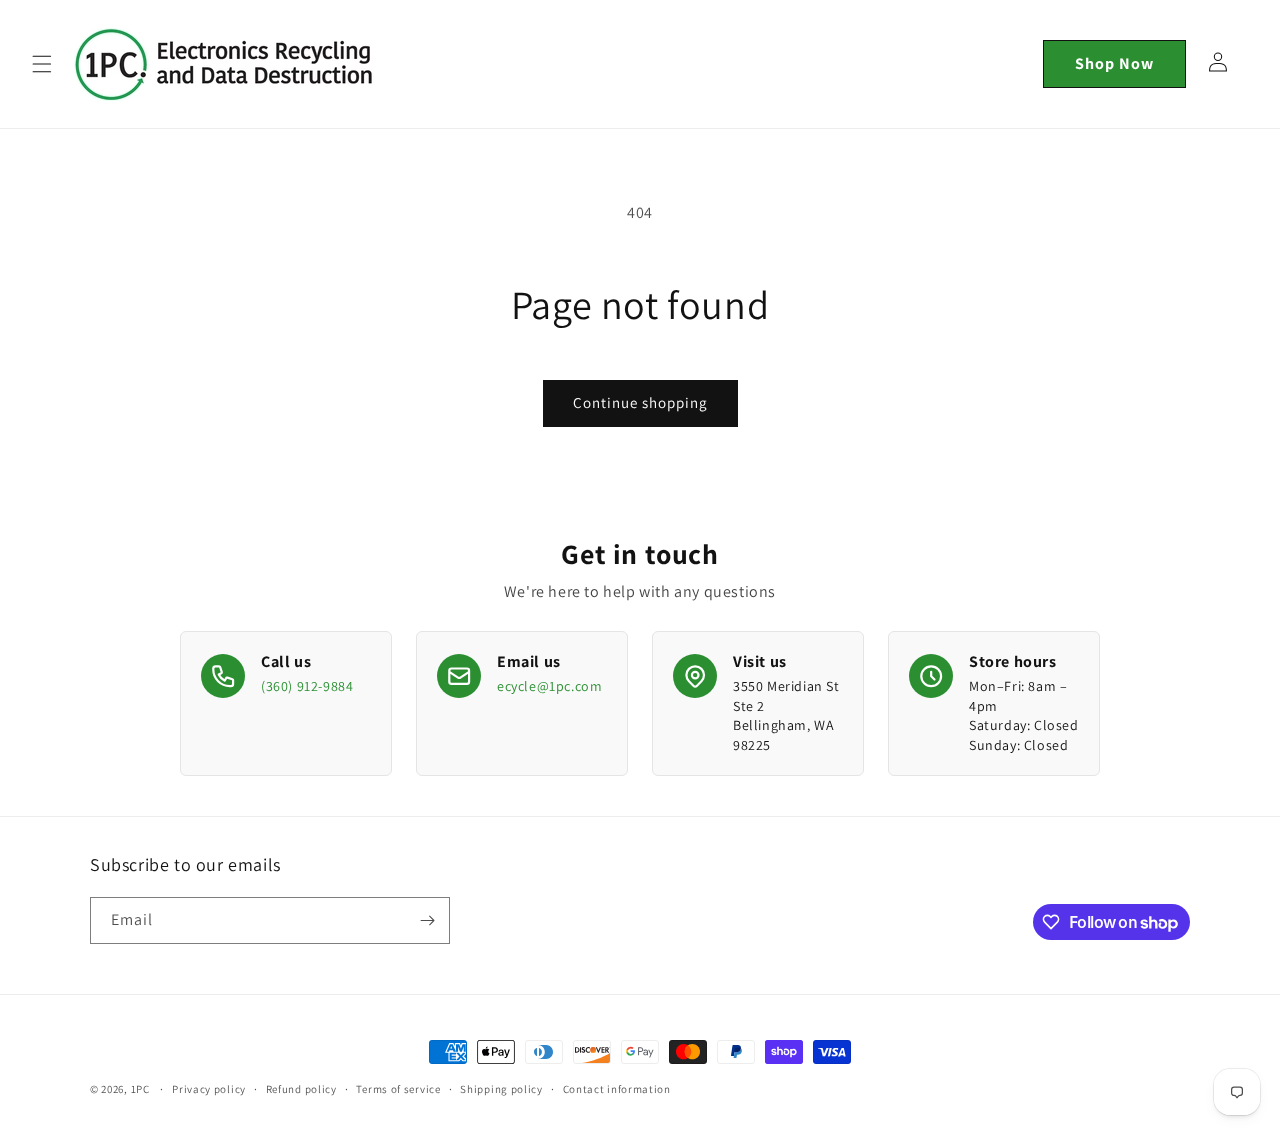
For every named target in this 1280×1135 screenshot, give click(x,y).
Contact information (617, 1089)
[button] (42, 64)
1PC (140, 1089)
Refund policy (301, 1089)
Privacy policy (209, 1089)
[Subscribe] (427, 920)
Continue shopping (640, 402)
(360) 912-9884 (307, 686)
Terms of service (398, 1089)
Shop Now (1114, 63)
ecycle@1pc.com (549, 686)
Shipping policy (501, 1089)
